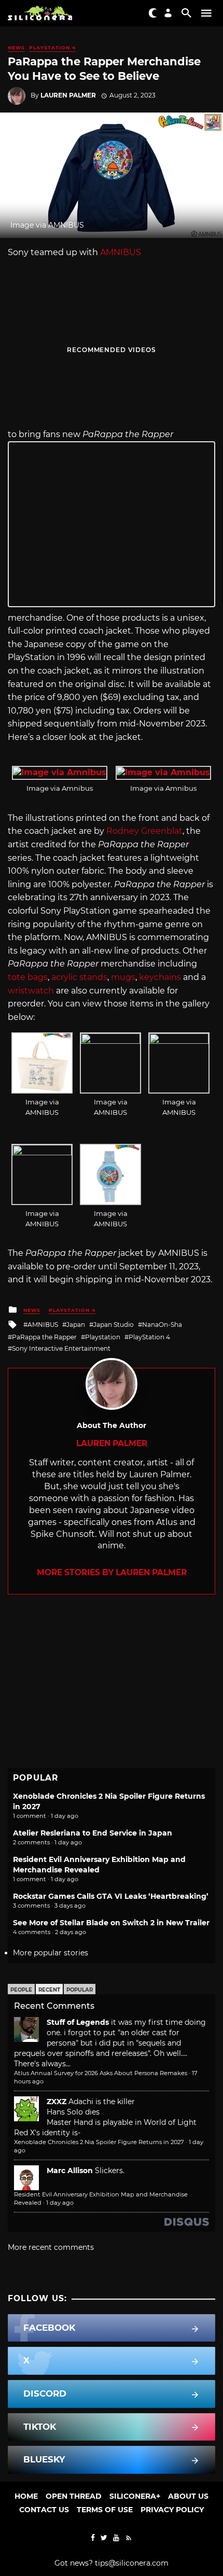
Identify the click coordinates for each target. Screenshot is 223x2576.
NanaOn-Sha (162, 1325)
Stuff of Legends (78, 2022)
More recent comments (51, 2247)
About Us (188, 2496)
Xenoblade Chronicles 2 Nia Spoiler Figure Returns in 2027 (99, 2142)
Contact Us (44, 2510)
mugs (123, 977)
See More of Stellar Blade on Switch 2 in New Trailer (111, 1923)
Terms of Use (105, 2510)
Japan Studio (114, 1325)
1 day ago (60, 2203)
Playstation (103, 1337)
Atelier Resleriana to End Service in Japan (93, 1833)
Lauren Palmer (68, 95)
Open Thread (74, 2496)
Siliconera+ (135, 2496)
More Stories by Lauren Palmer (112, 1572)
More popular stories (51, 1953)
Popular (80, 1990)
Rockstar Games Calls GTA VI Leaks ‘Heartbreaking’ (111, 1896)
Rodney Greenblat (144, 831)
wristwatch (31, 991)
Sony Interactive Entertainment (61, 1348)
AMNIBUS (121, 252)
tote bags (28, 977)
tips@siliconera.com (132, 2563)
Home (26, 2496)
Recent (49, 1990)
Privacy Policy (172, 2510)
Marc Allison (70, 2171)
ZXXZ (57, 2102)
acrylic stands (79, 977)
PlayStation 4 (52, 47)
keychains (160, 977)
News (16, 47)
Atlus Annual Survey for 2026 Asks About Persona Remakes (101, 2073)
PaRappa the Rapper (44, 1337)
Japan (76, 1325)
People (21, 1990)
